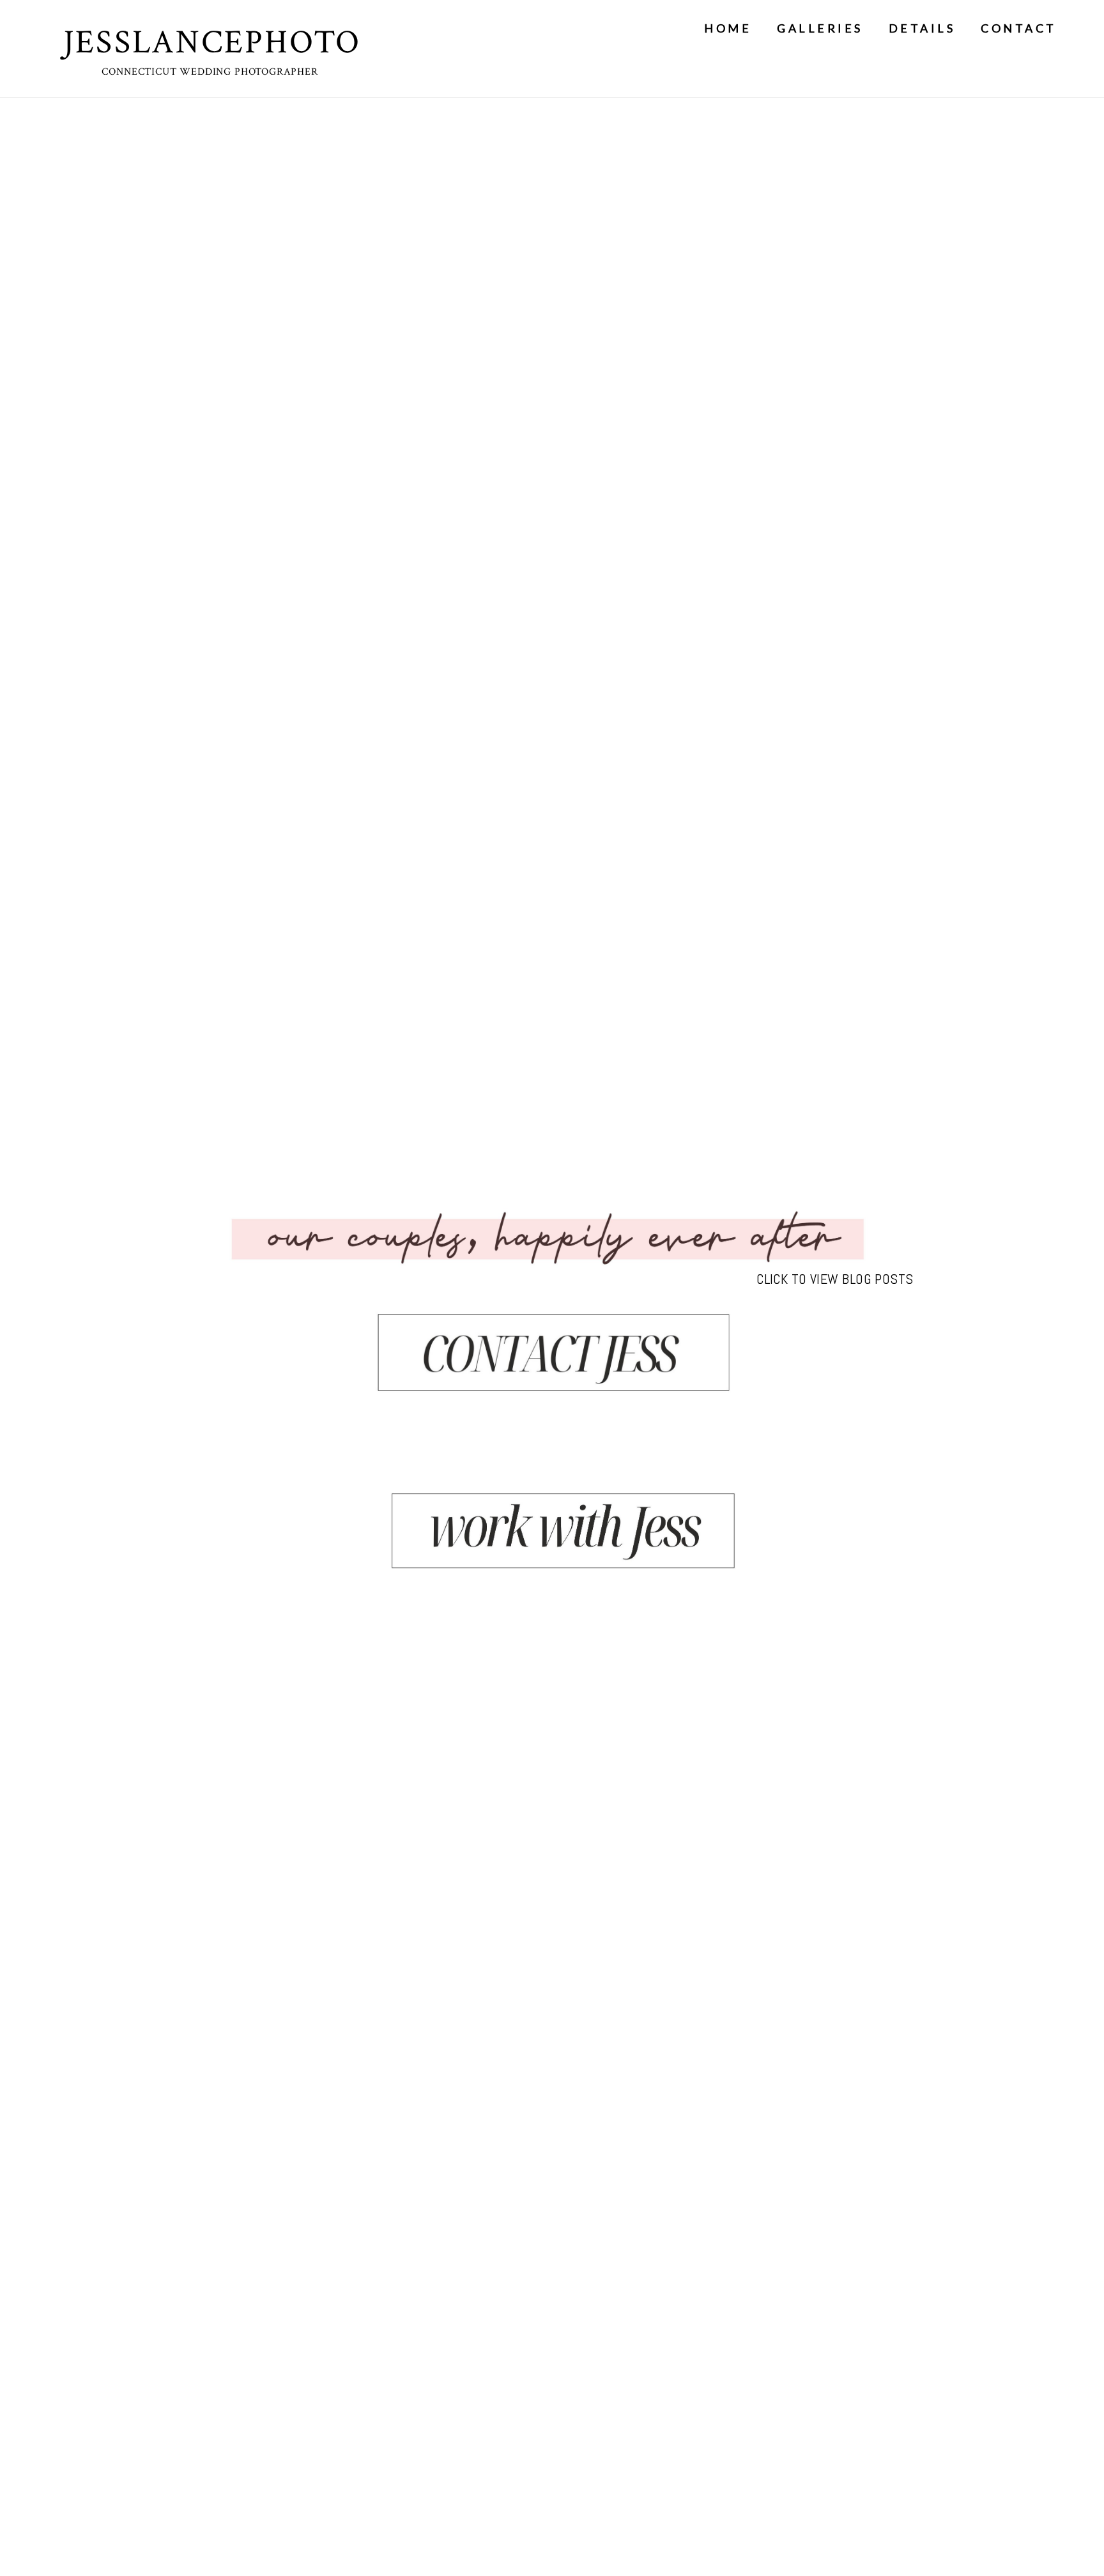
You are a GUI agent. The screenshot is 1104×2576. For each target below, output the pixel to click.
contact (1019, 28)
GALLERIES (820, 28)
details (922, 28)
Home (728, 28)
